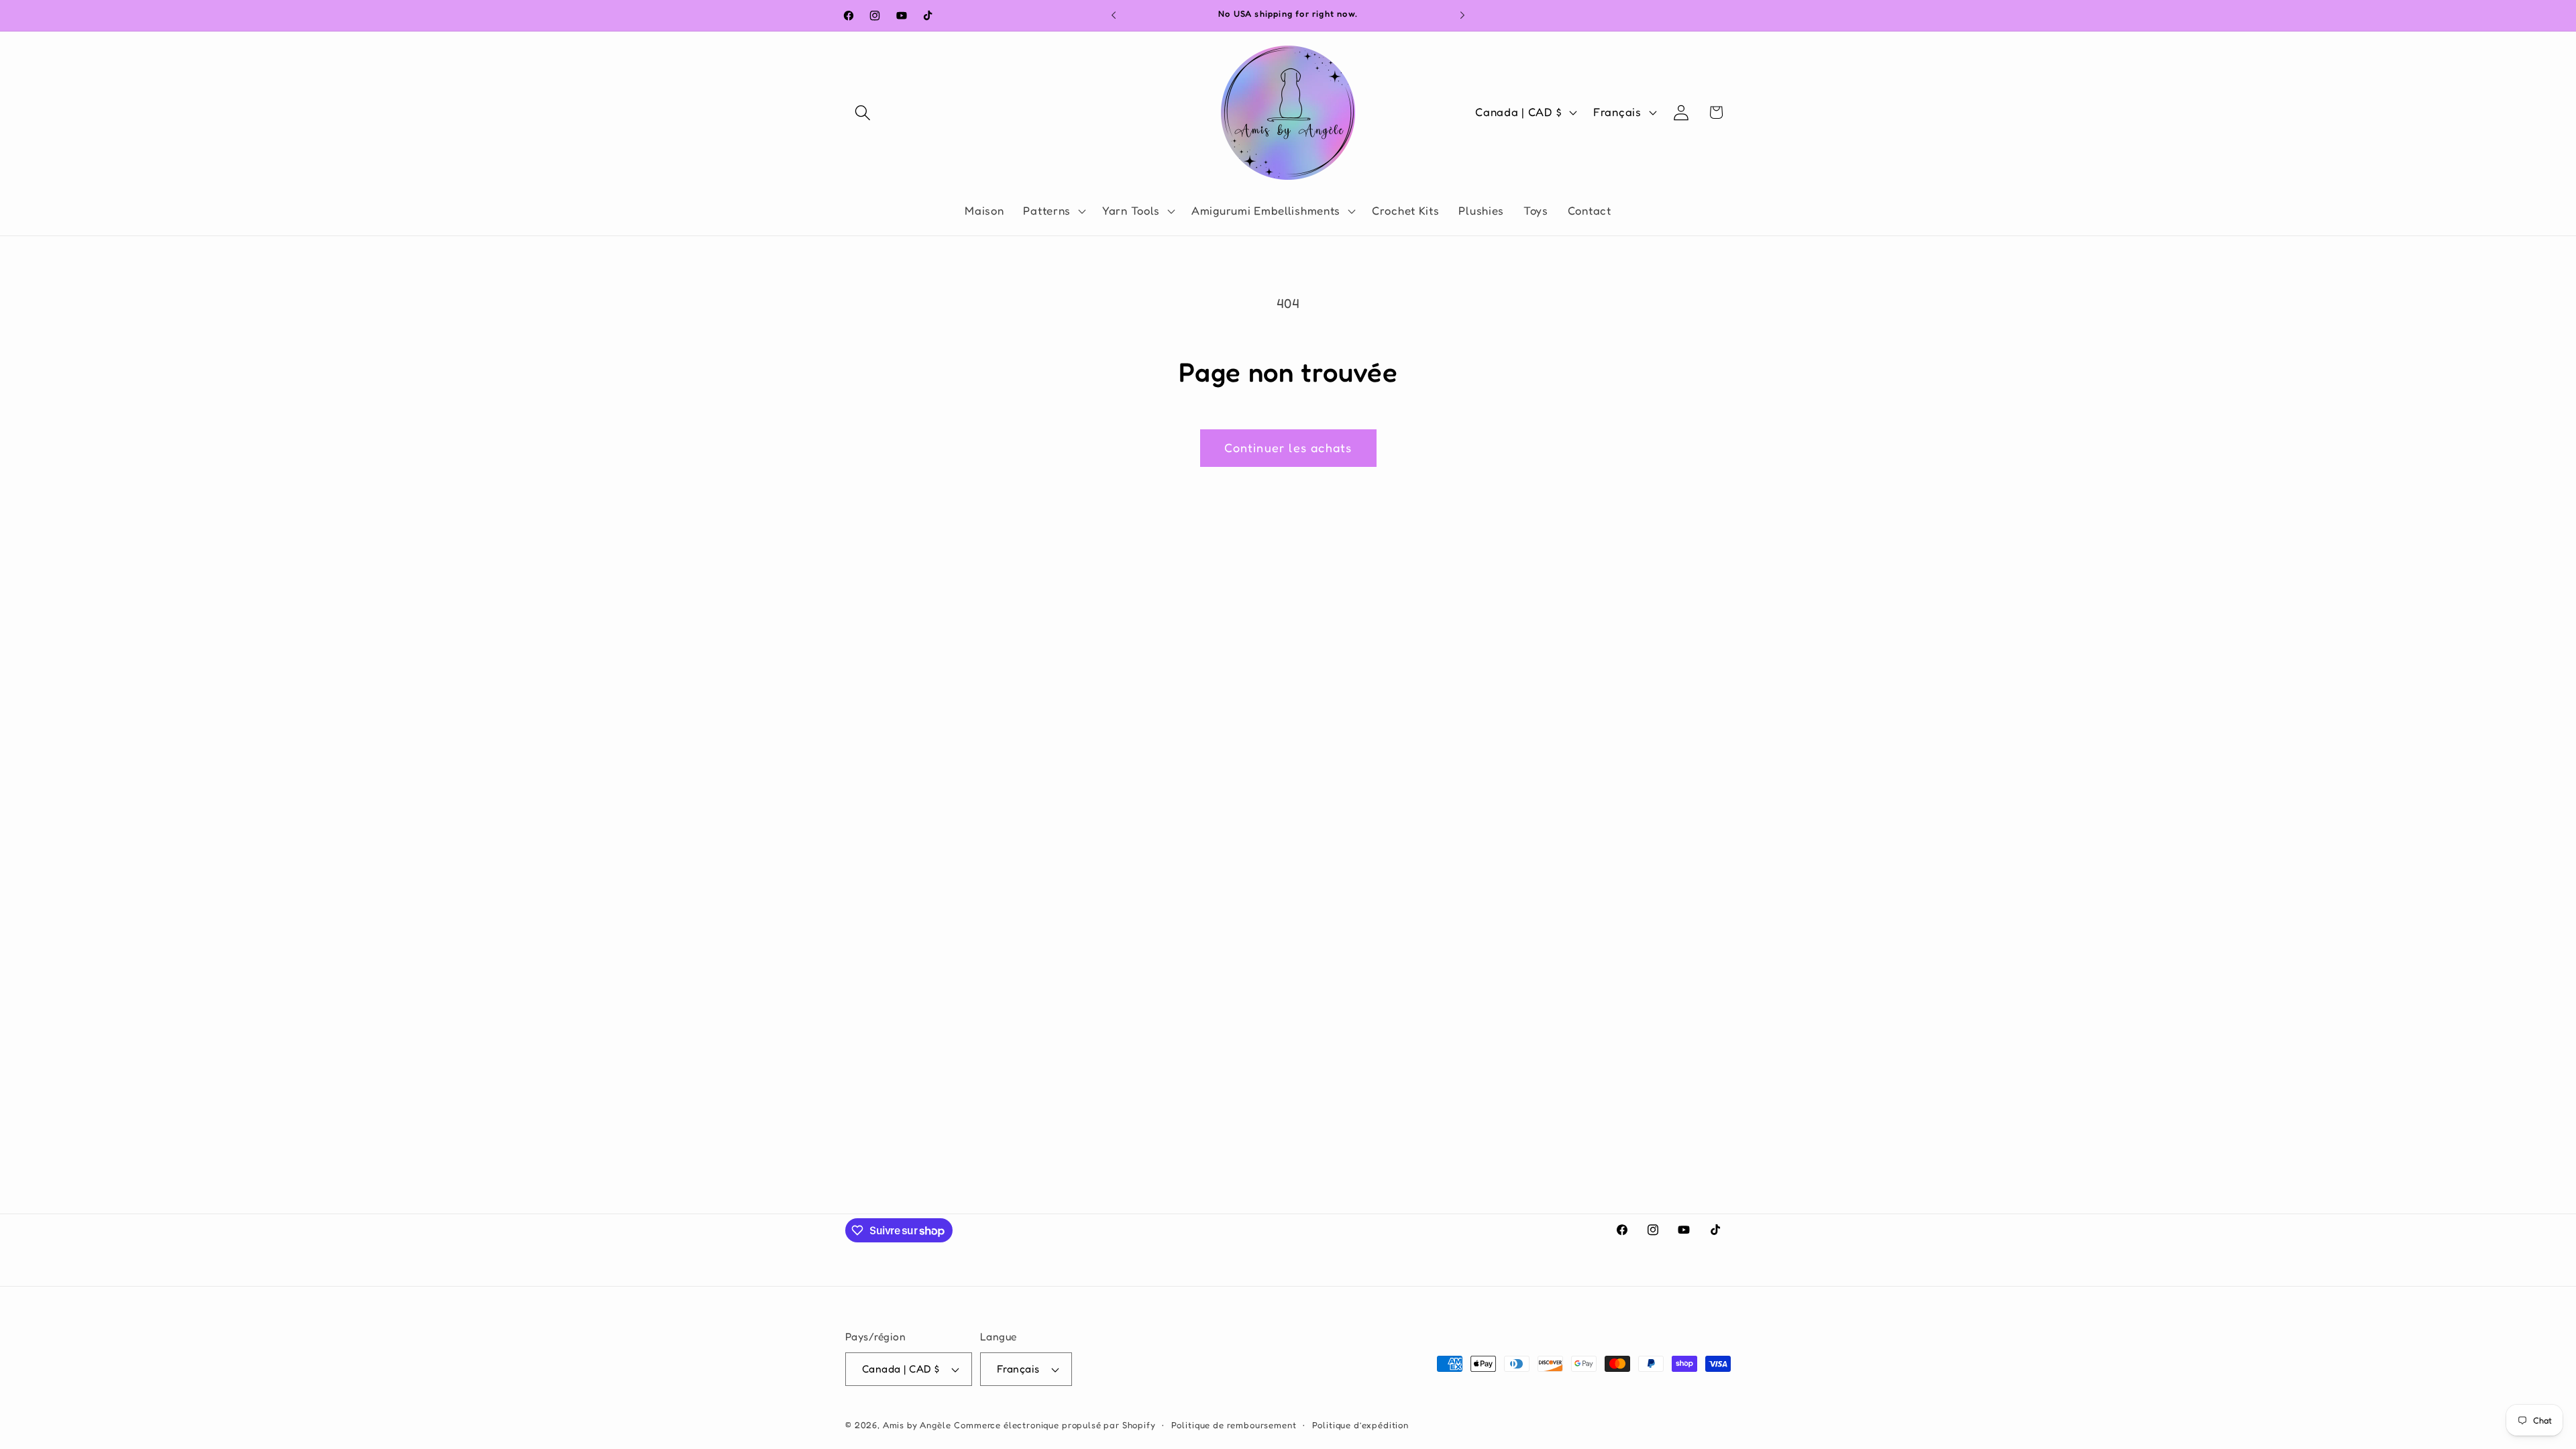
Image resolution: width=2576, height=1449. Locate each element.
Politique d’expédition (1360, 1425)
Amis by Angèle (917, 1425)
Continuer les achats (1288, 447)
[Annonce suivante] (1462, 15)
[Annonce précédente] (1114, 15)
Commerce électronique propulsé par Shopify (1055, 1425)
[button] (863, 112)
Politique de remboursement (1234, 1425)
